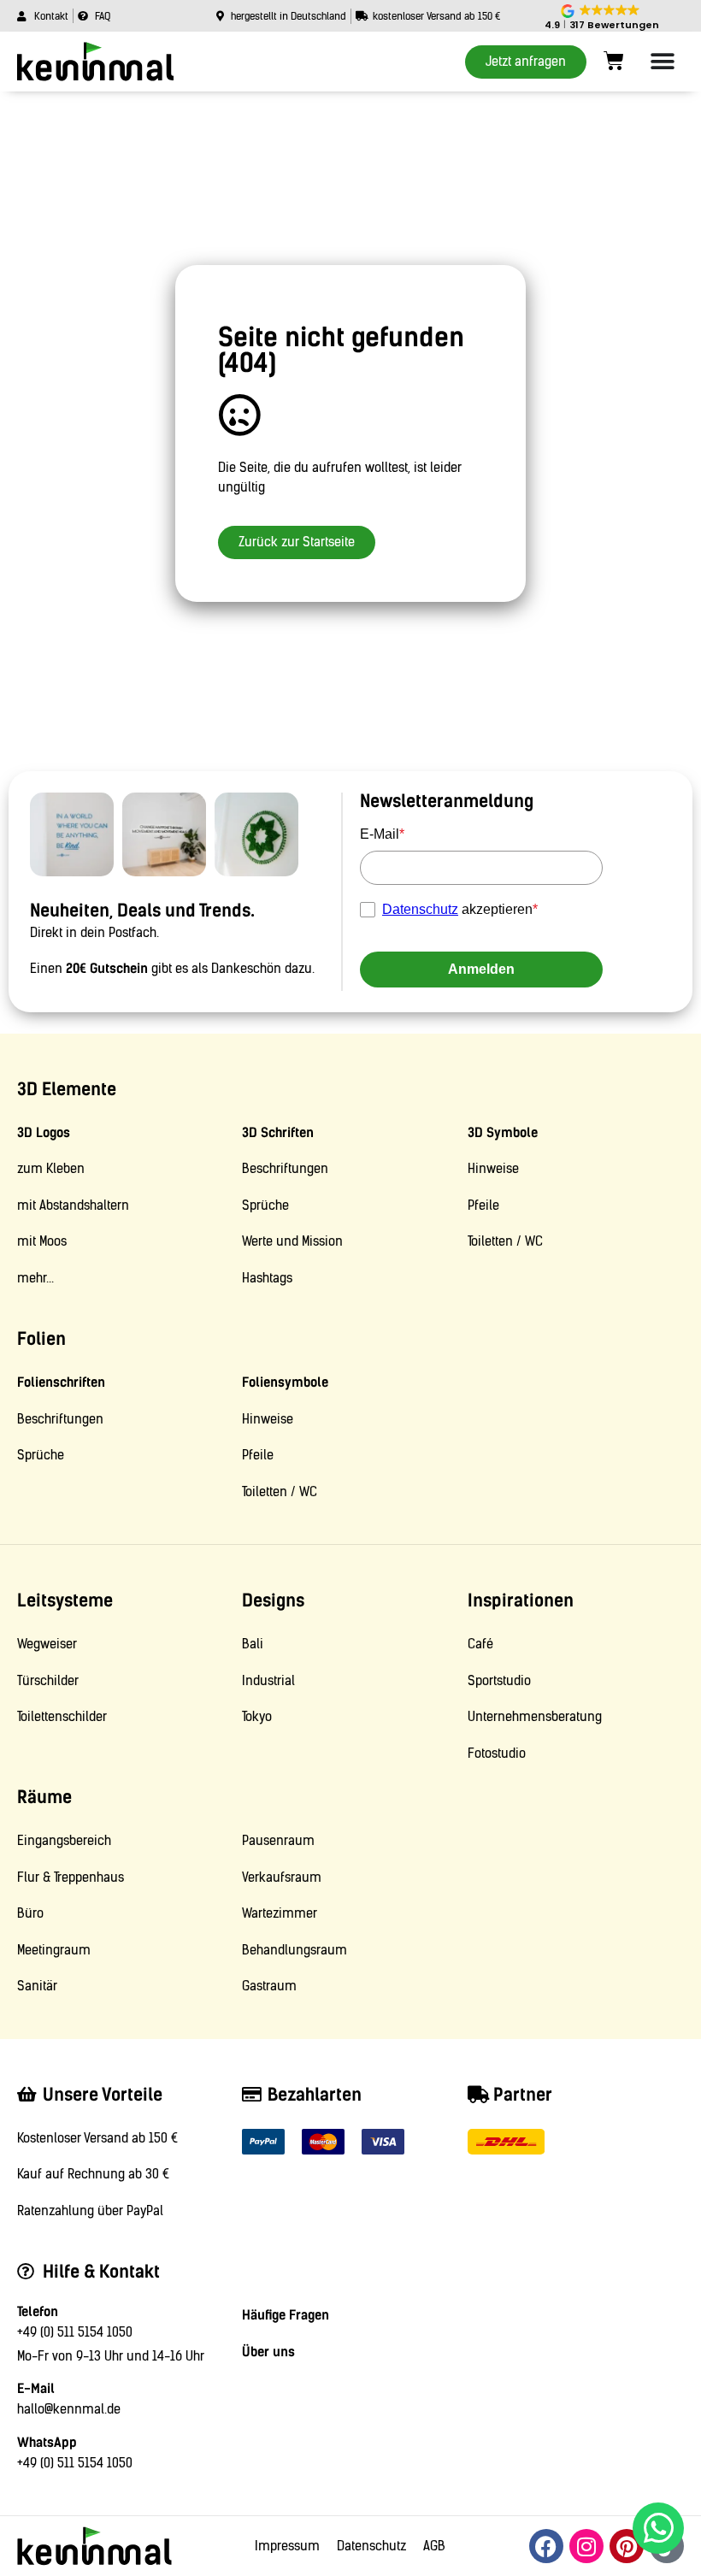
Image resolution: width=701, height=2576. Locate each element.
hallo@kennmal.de (69, 2409)
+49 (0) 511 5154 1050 (75, 2332)
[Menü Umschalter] (663, 62)
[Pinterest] (627, 2546)
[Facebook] (546, 2546)
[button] (601, 18)
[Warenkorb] (614, 61)
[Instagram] (586, 2546)
